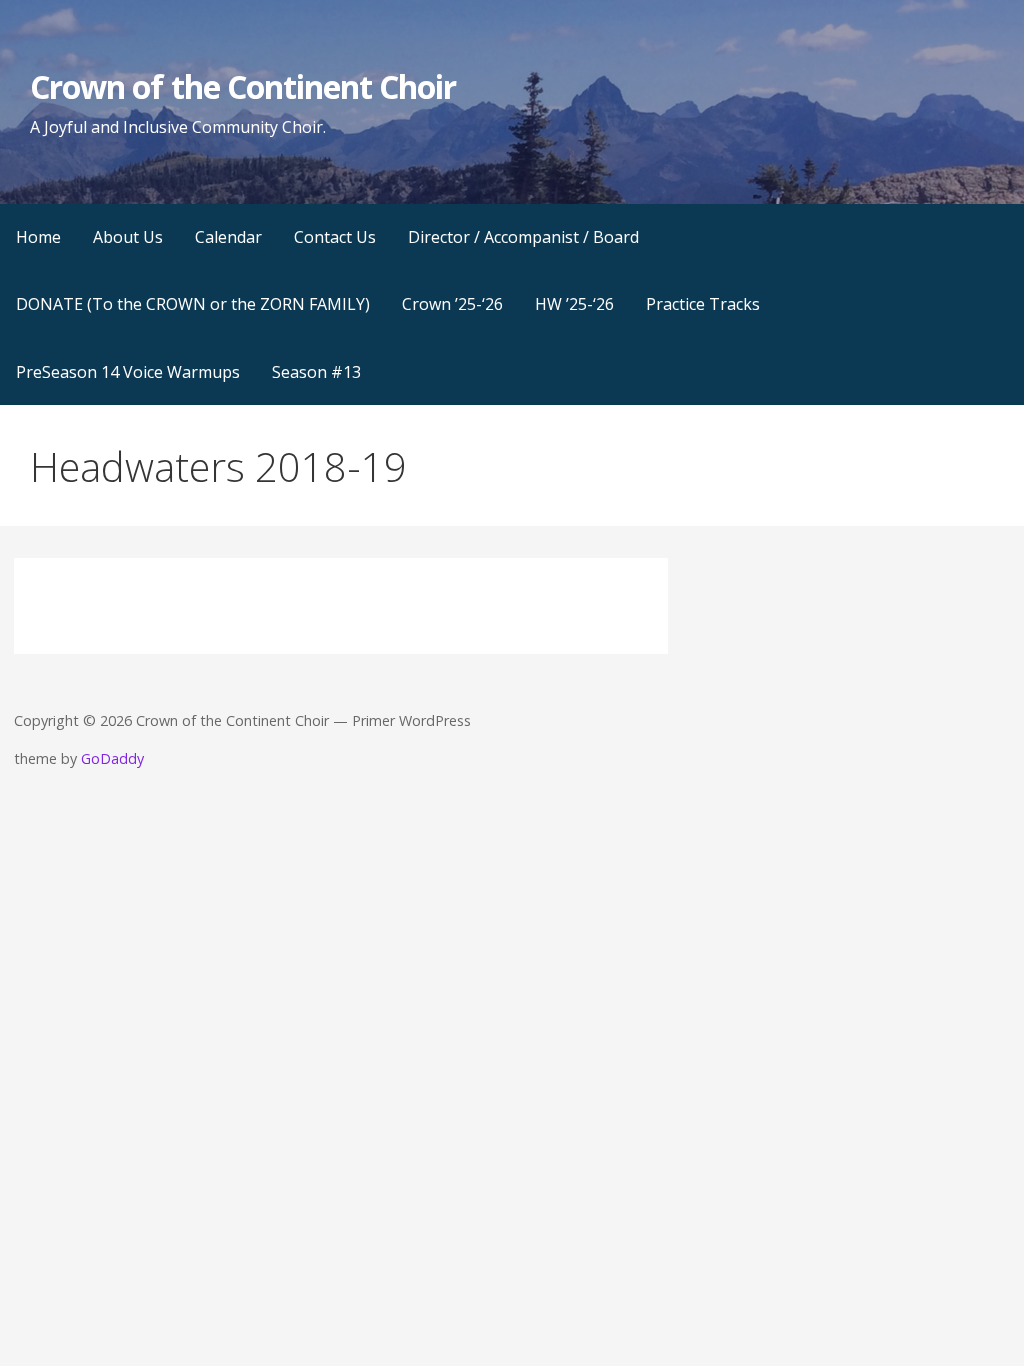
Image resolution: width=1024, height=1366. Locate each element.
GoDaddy (112, 758)
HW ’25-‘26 (574, 304)
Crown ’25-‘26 (452, 304)
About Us (128, 237)
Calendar (228, 237)
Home (38, 237)
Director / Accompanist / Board (523, 237)
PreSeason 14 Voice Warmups (128, 372)
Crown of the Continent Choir (243, 86)
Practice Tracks (703, 304)
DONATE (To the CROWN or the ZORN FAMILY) (193, 304)
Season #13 (316, 372)
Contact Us (335, 237)
